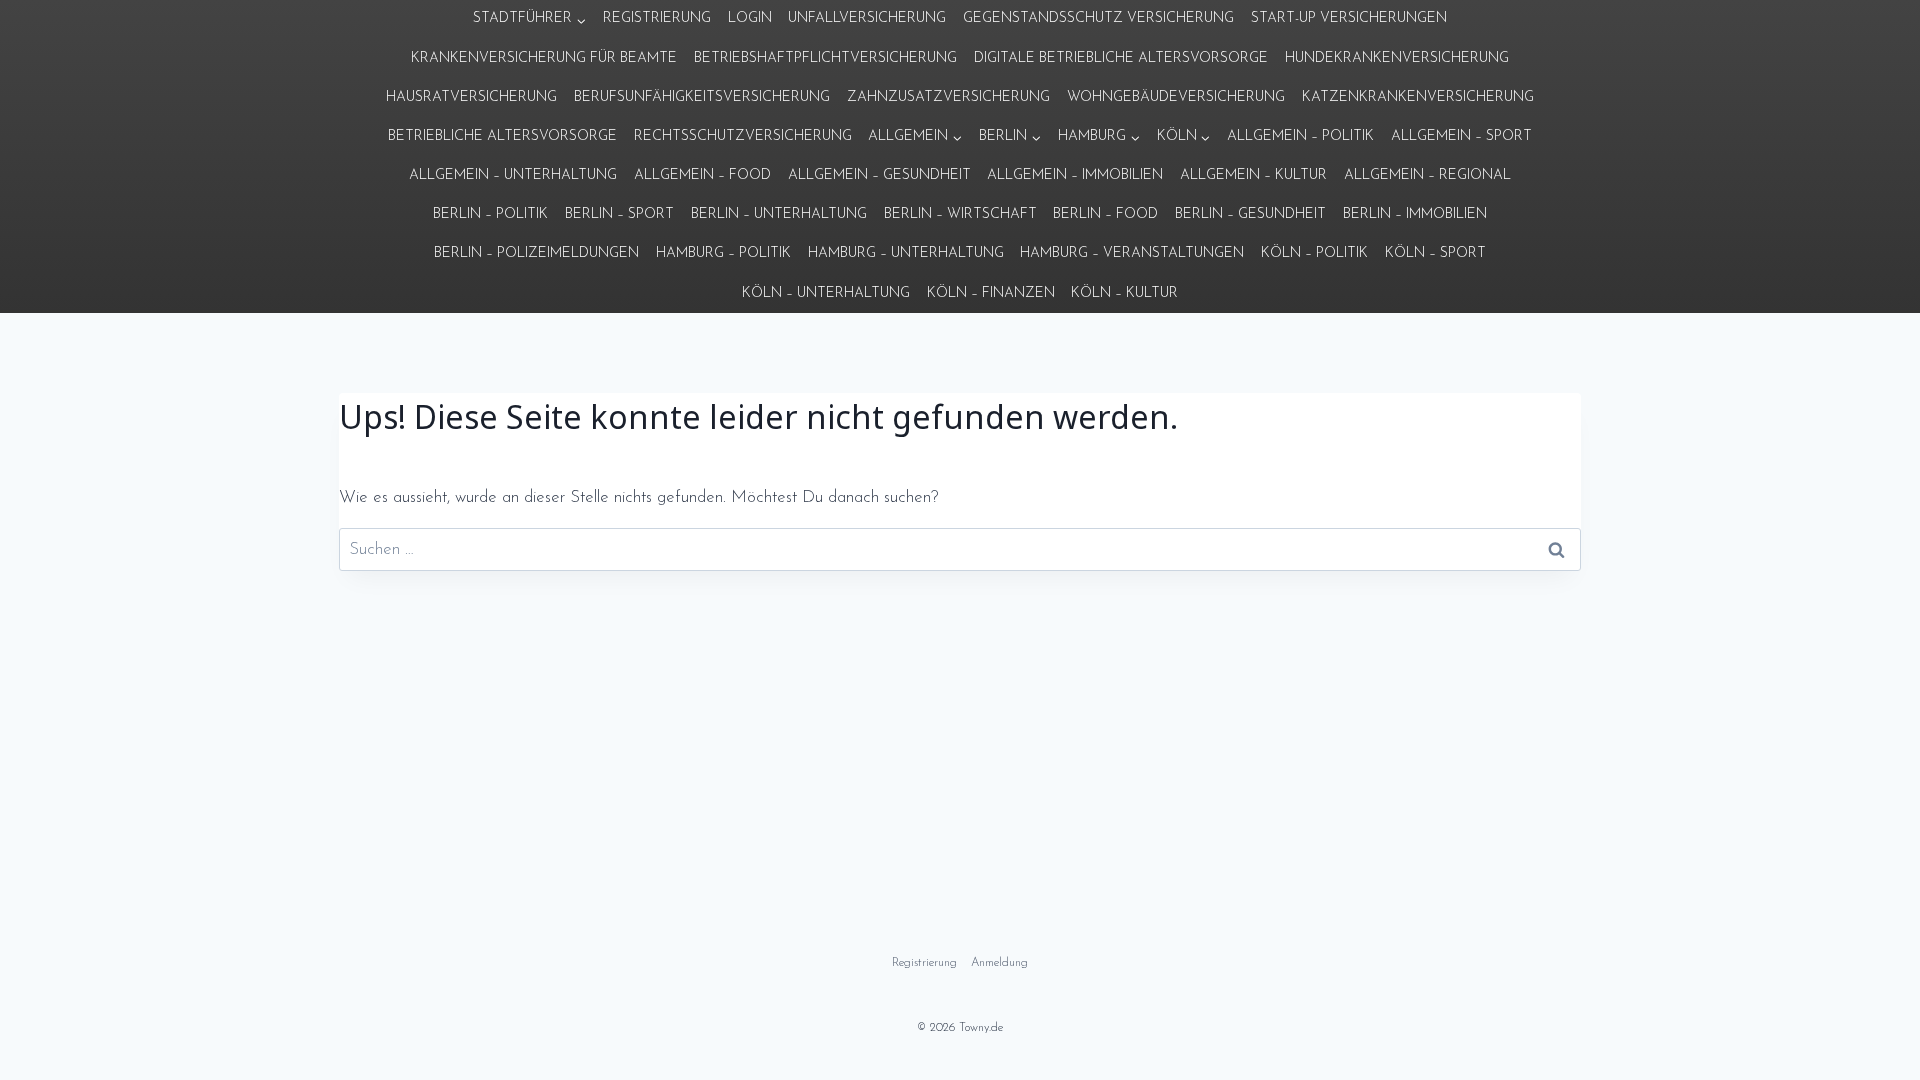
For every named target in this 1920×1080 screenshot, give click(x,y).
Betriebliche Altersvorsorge (502, 136)
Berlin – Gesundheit (1250, 214)
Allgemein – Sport (1461, 136)
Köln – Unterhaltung (826, 293)
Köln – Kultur (1124, 293)
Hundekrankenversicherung (1397, 58)
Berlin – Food (1105, 214)
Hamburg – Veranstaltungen (1132, 253)
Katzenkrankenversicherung (1418, 97)
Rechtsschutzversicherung (743, 136)
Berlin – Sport (619, 214)
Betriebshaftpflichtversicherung (825, 58)
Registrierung (657, 18)
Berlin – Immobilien (1415, 214)
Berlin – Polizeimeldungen (536, 253)
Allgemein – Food (702, 175)
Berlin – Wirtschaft (960, 214)
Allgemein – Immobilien (1075, 175)
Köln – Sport (1435, 253)
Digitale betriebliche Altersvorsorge (1121, 58)
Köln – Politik (1314, 253)
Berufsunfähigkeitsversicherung (702, 97)
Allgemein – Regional (1427, 175)
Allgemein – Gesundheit (879, 175)
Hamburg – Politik (723, 253)
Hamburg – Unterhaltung (906, 253)
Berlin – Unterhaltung (779, 214)
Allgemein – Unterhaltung (513, 175)
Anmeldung (999, 963)
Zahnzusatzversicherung (948, 97)
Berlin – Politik (490, 214)
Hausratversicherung (471, 97)
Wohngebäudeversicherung (1176, 97)
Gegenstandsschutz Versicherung (1098, 18)
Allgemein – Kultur (1253, 175)
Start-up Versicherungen (1349, 18)
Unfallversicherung (867, 18)
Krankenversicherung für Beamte (544, 58)
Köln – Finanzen (991, 293)
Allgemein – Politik (1300, 136)
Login (750, 18)
